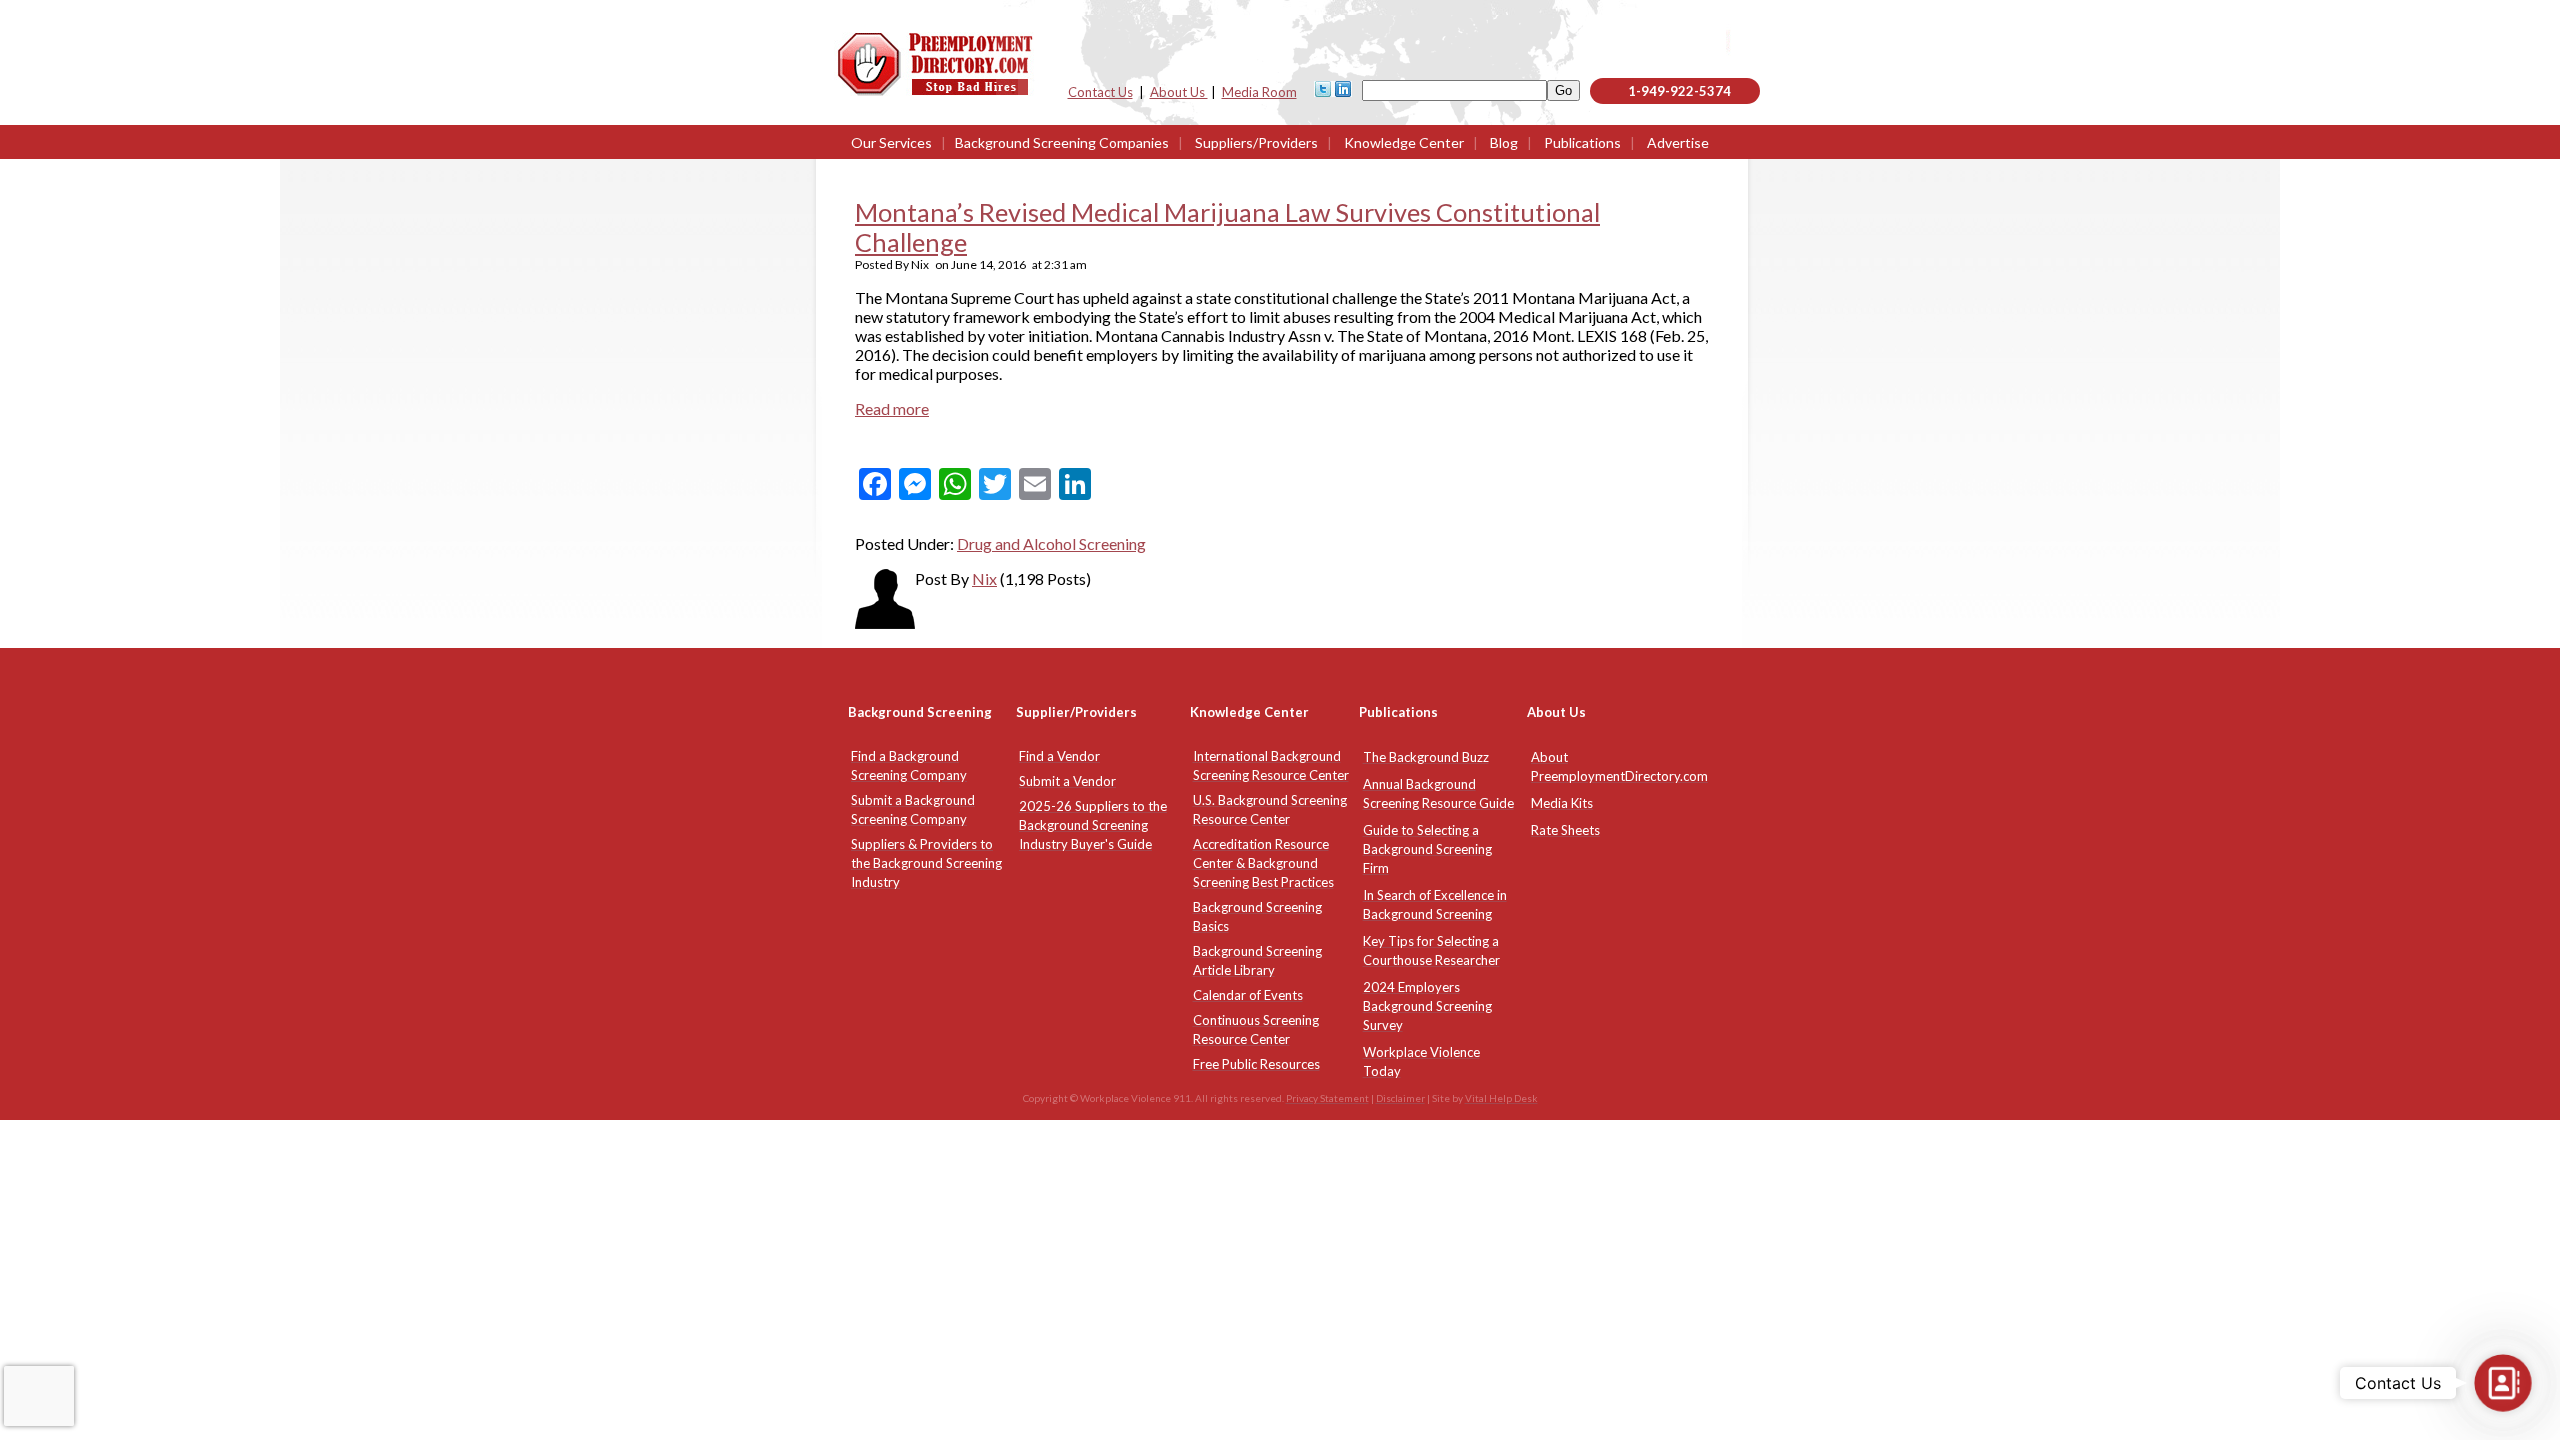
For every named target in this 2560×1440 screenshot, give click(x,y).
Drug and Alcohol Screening (1051, 543)
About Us (1179, 92)
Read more (892, 408)
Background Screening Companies (1062, 142)
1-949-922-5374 (1679, 91)
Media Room (1259, 92)
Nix (984, 578)
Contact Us (1100, 92)
